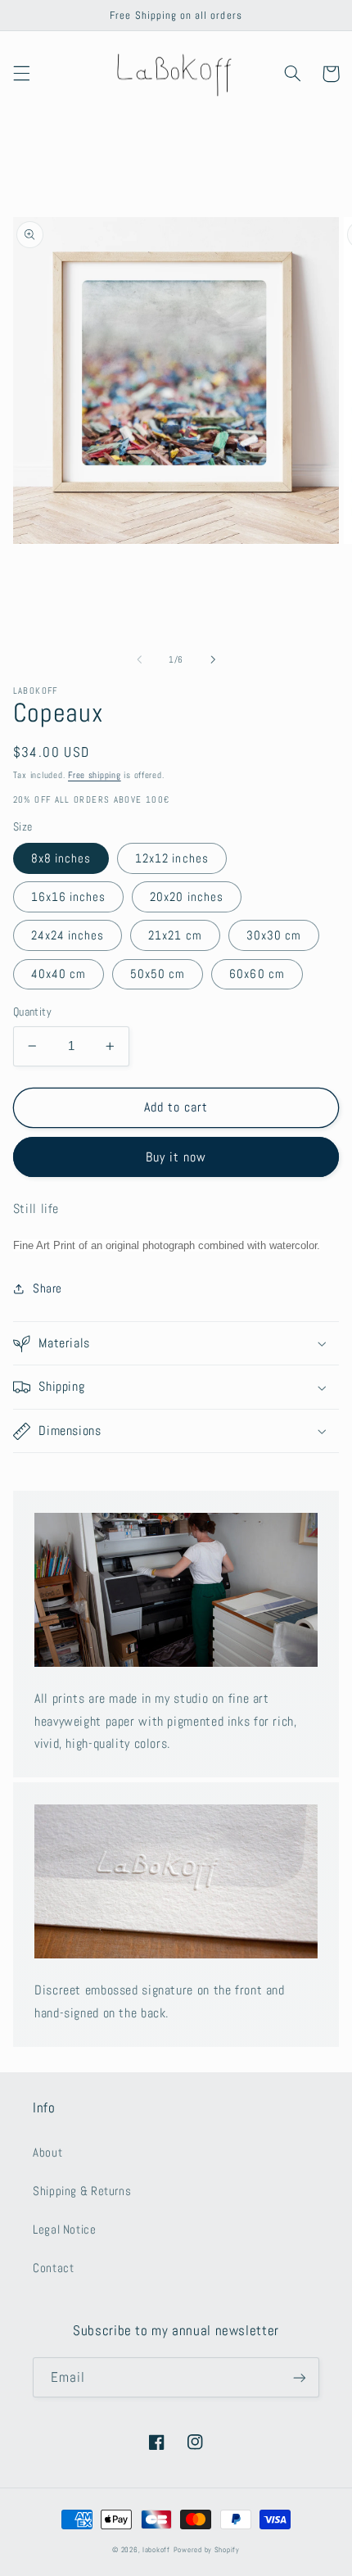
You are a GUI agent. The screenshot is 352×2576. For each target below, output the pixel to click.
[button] (21, 74)
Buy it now (176, 1157)
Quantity (32, 1012)
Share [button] (47, 1288)
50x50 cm (158, 974)
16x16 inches (69, 897)
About (47, 2153)
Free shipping (95, 775)
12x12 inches (172, 858)
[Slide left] (139, 659)
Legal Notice (65, 2230)
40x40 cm (59, 974)
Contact (53, 2268)
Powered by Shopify (207, 2550)
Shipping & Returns (82, 2191)
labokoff (156, 2550)
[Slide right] (213, 659)
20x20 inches (187, 897)
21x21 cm (175, 935)
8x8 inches (61, 858)
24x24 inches (68, 935)
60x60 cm (257, 974)
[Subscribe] (300, 2377)
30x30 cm (274, 935)
